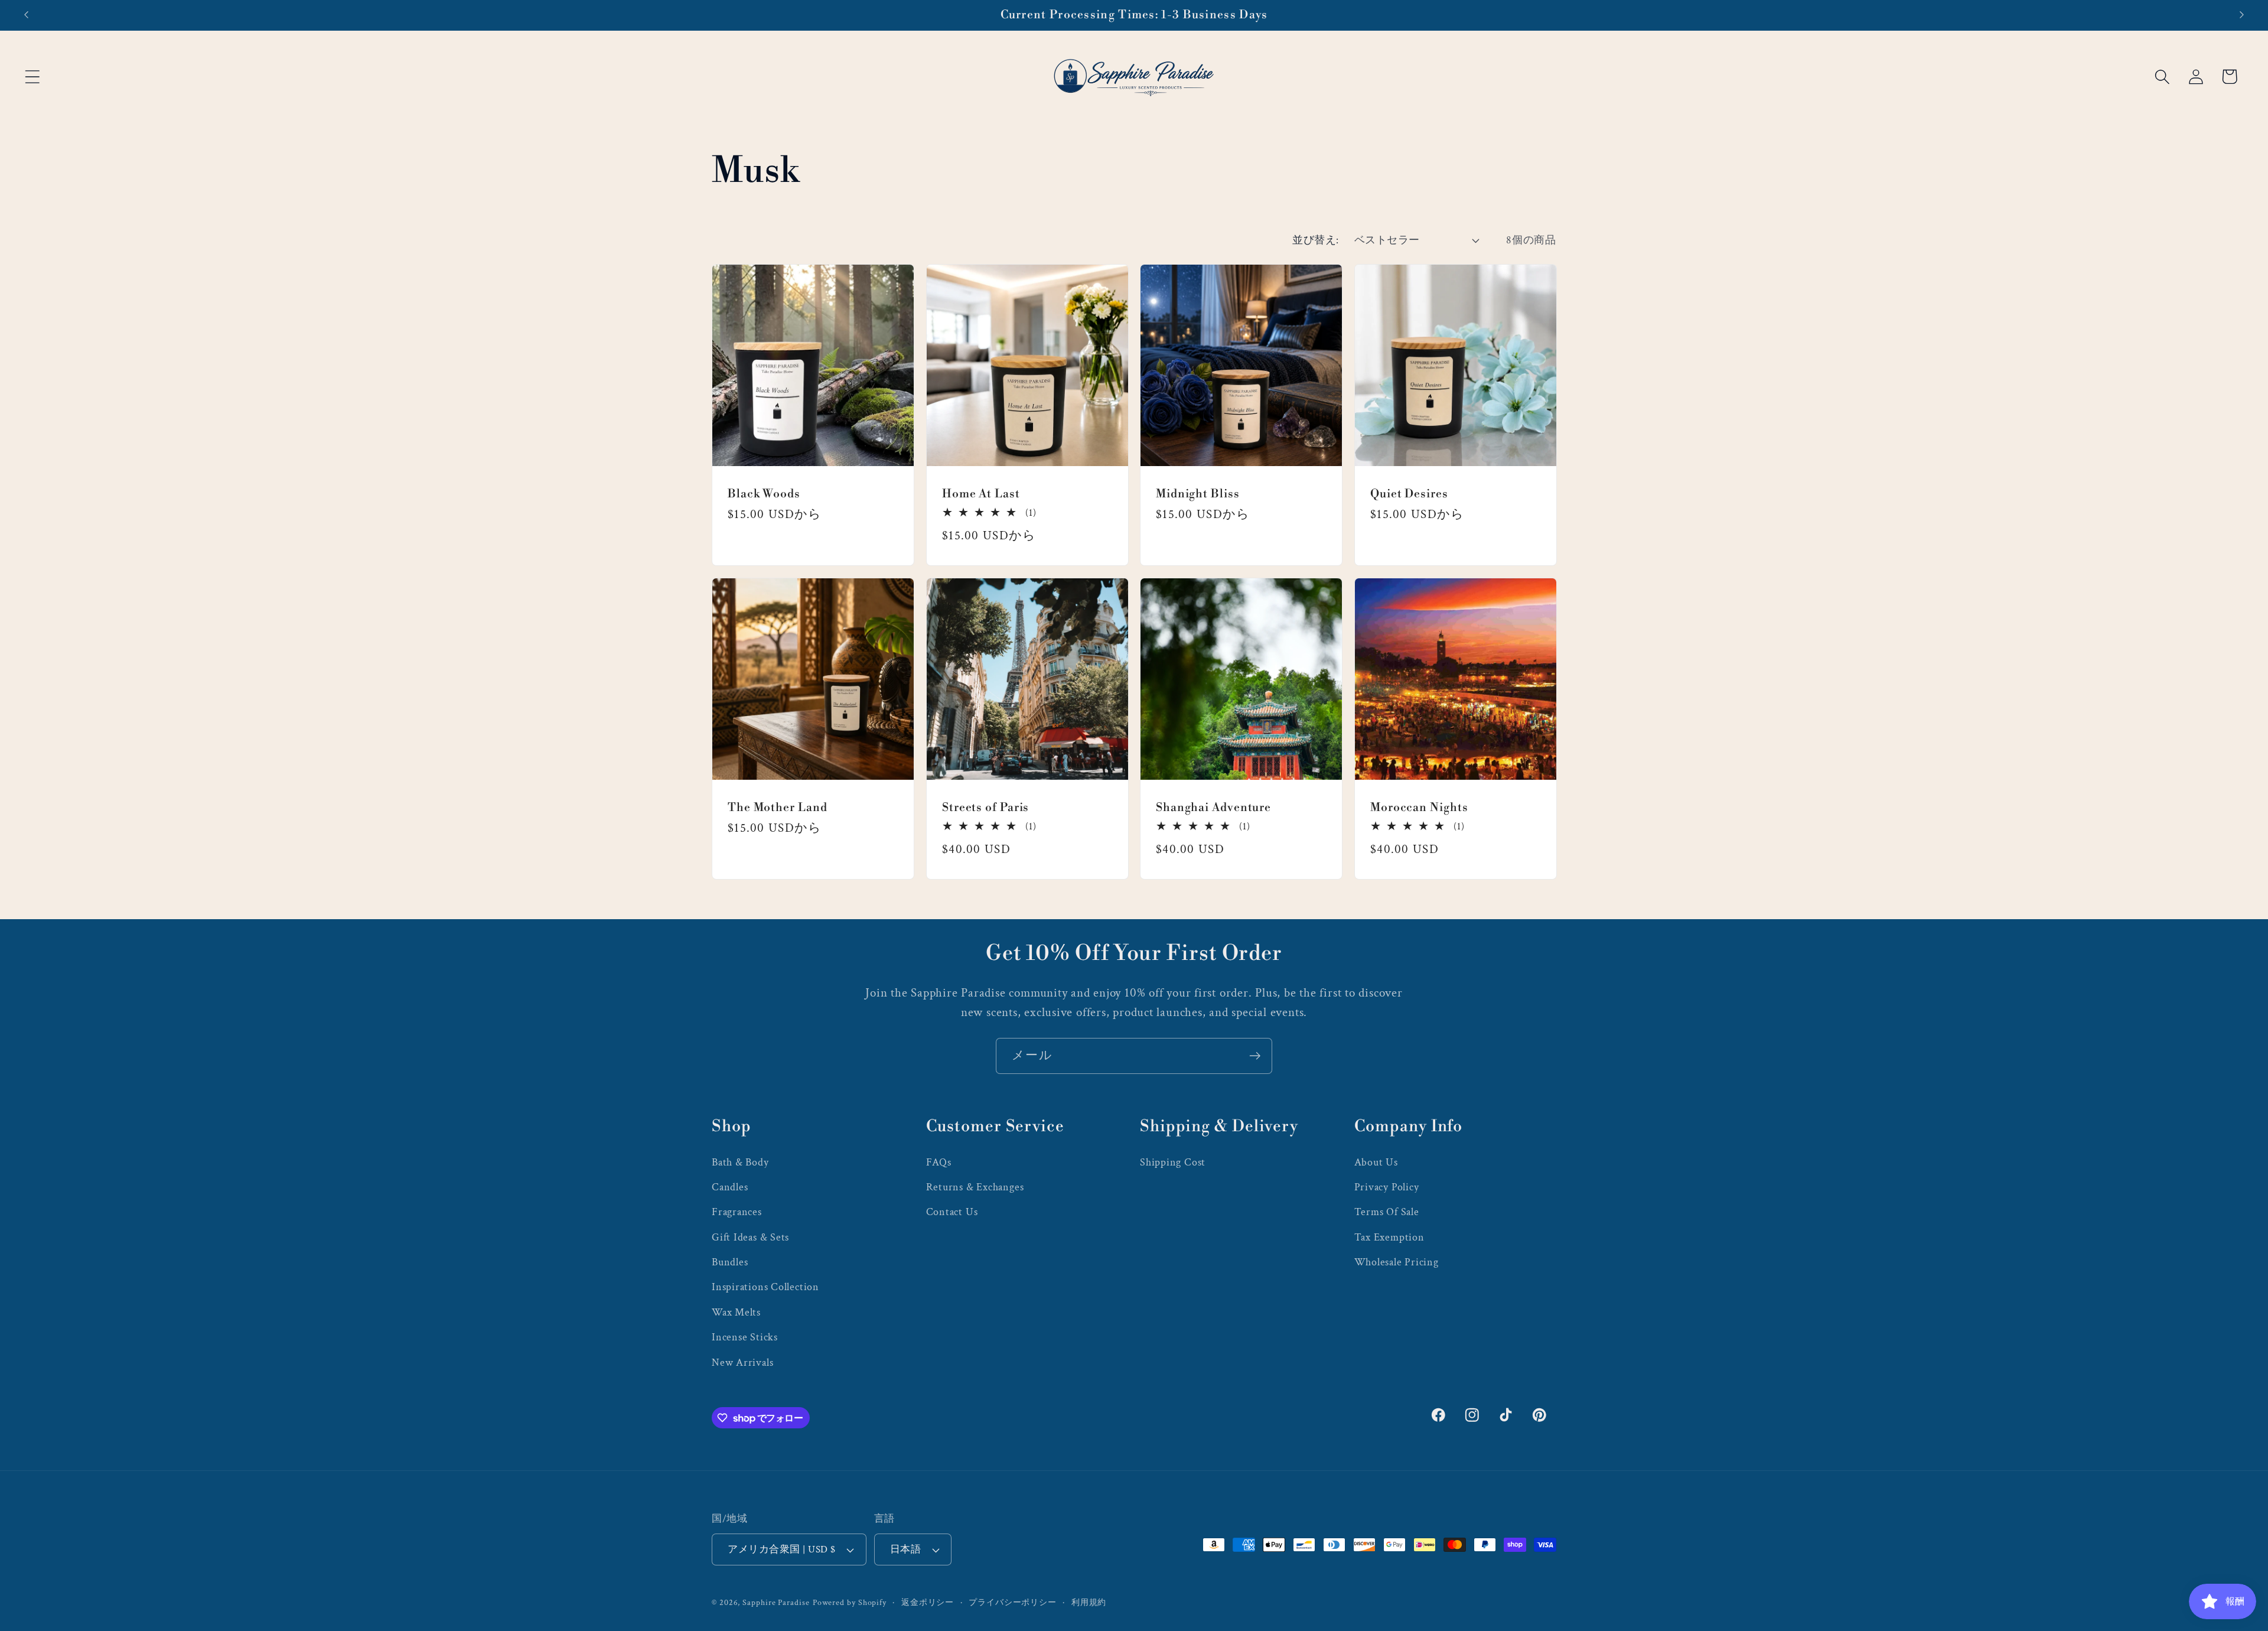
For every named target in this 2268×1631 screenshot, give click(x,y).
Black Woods (764, 493)
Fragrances (737, 1212)
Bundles (730, 1262)
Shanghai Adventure (1213, 807)
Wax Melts (736, 1312)
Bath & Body (740, 1162)
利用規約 (1089, 1602)
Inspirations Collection (765, 1287)
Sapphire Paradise (776, 1602)
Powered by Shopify (850, 1602)
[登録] (1255, 1056)
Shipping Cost (1173, 1162)
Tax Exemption (1389, 1237)
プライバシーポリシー (1013, 1602)
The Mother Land (778, 807)
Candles (730, 1187)
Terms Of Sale (1387, 1212)
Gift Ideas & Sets (750, 1237)
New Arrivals (742, 1363)
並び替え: (1316, 240)
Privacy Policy (1387, 1187)
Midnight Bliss (1198, 493)
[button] (32, 76)
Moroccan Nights (1419, 807)
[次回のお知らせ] (2242, 15)
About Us (1376, 1162)
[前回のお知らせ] (26, 15)
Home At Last (981, 493)
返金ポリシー (928, 1602)
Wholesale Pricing (1397, 1262)
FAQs (939, 1162)
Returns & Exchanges (975, 1187)
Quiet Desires (1409, 493)
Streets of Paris (985, 807)
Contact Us (952, 1212)
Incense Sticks (745, 1337)
